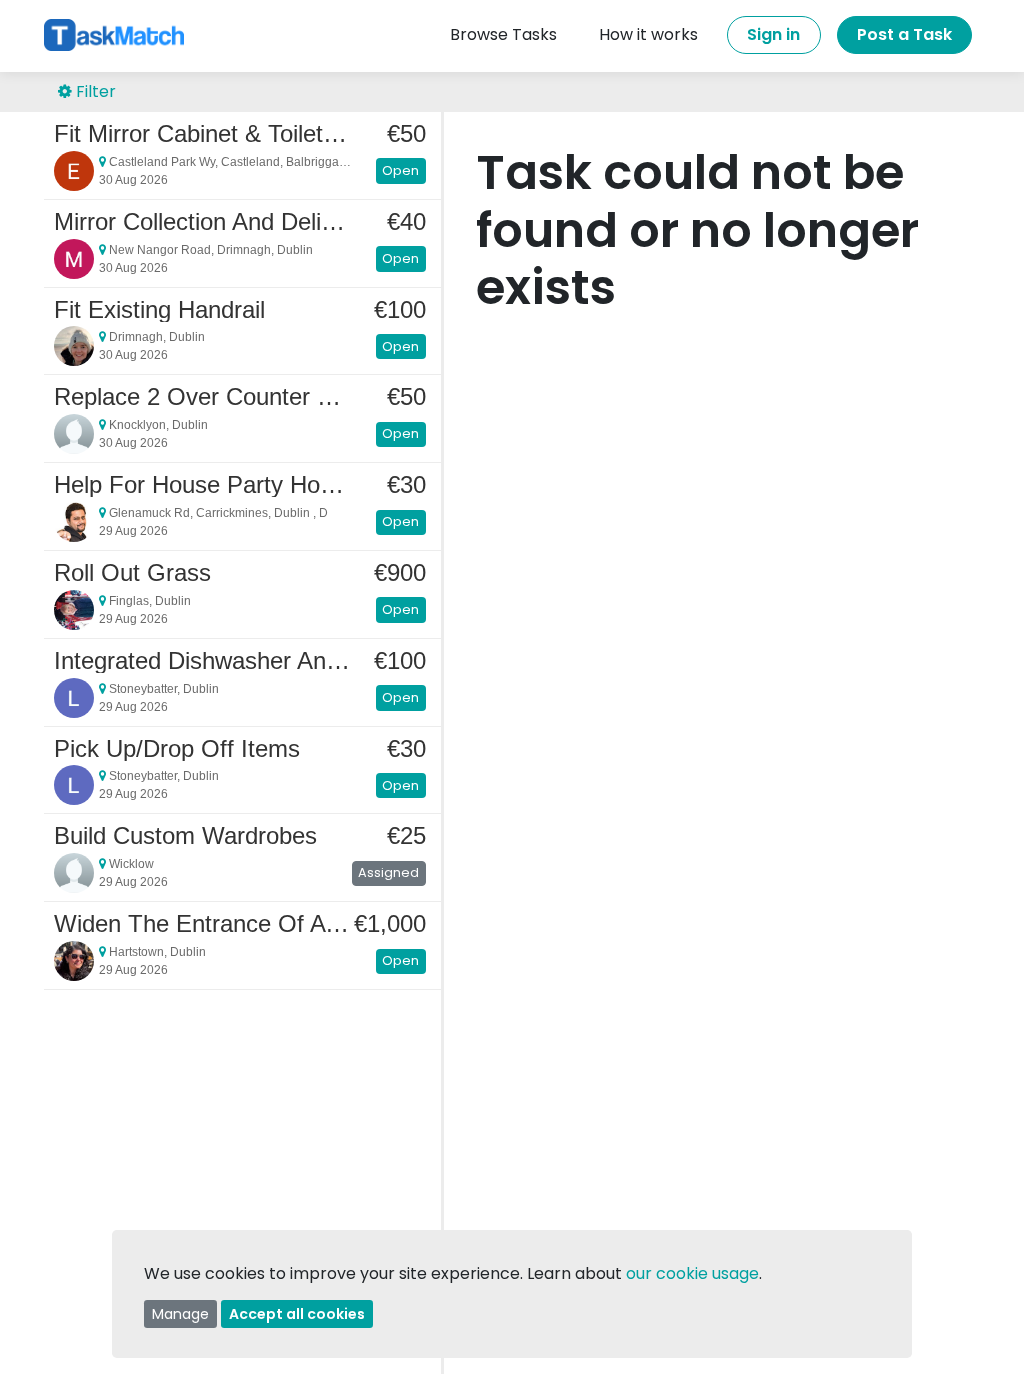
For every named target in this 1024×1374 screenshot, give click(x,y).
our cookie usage (692, 1273)
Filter (94, 91)
